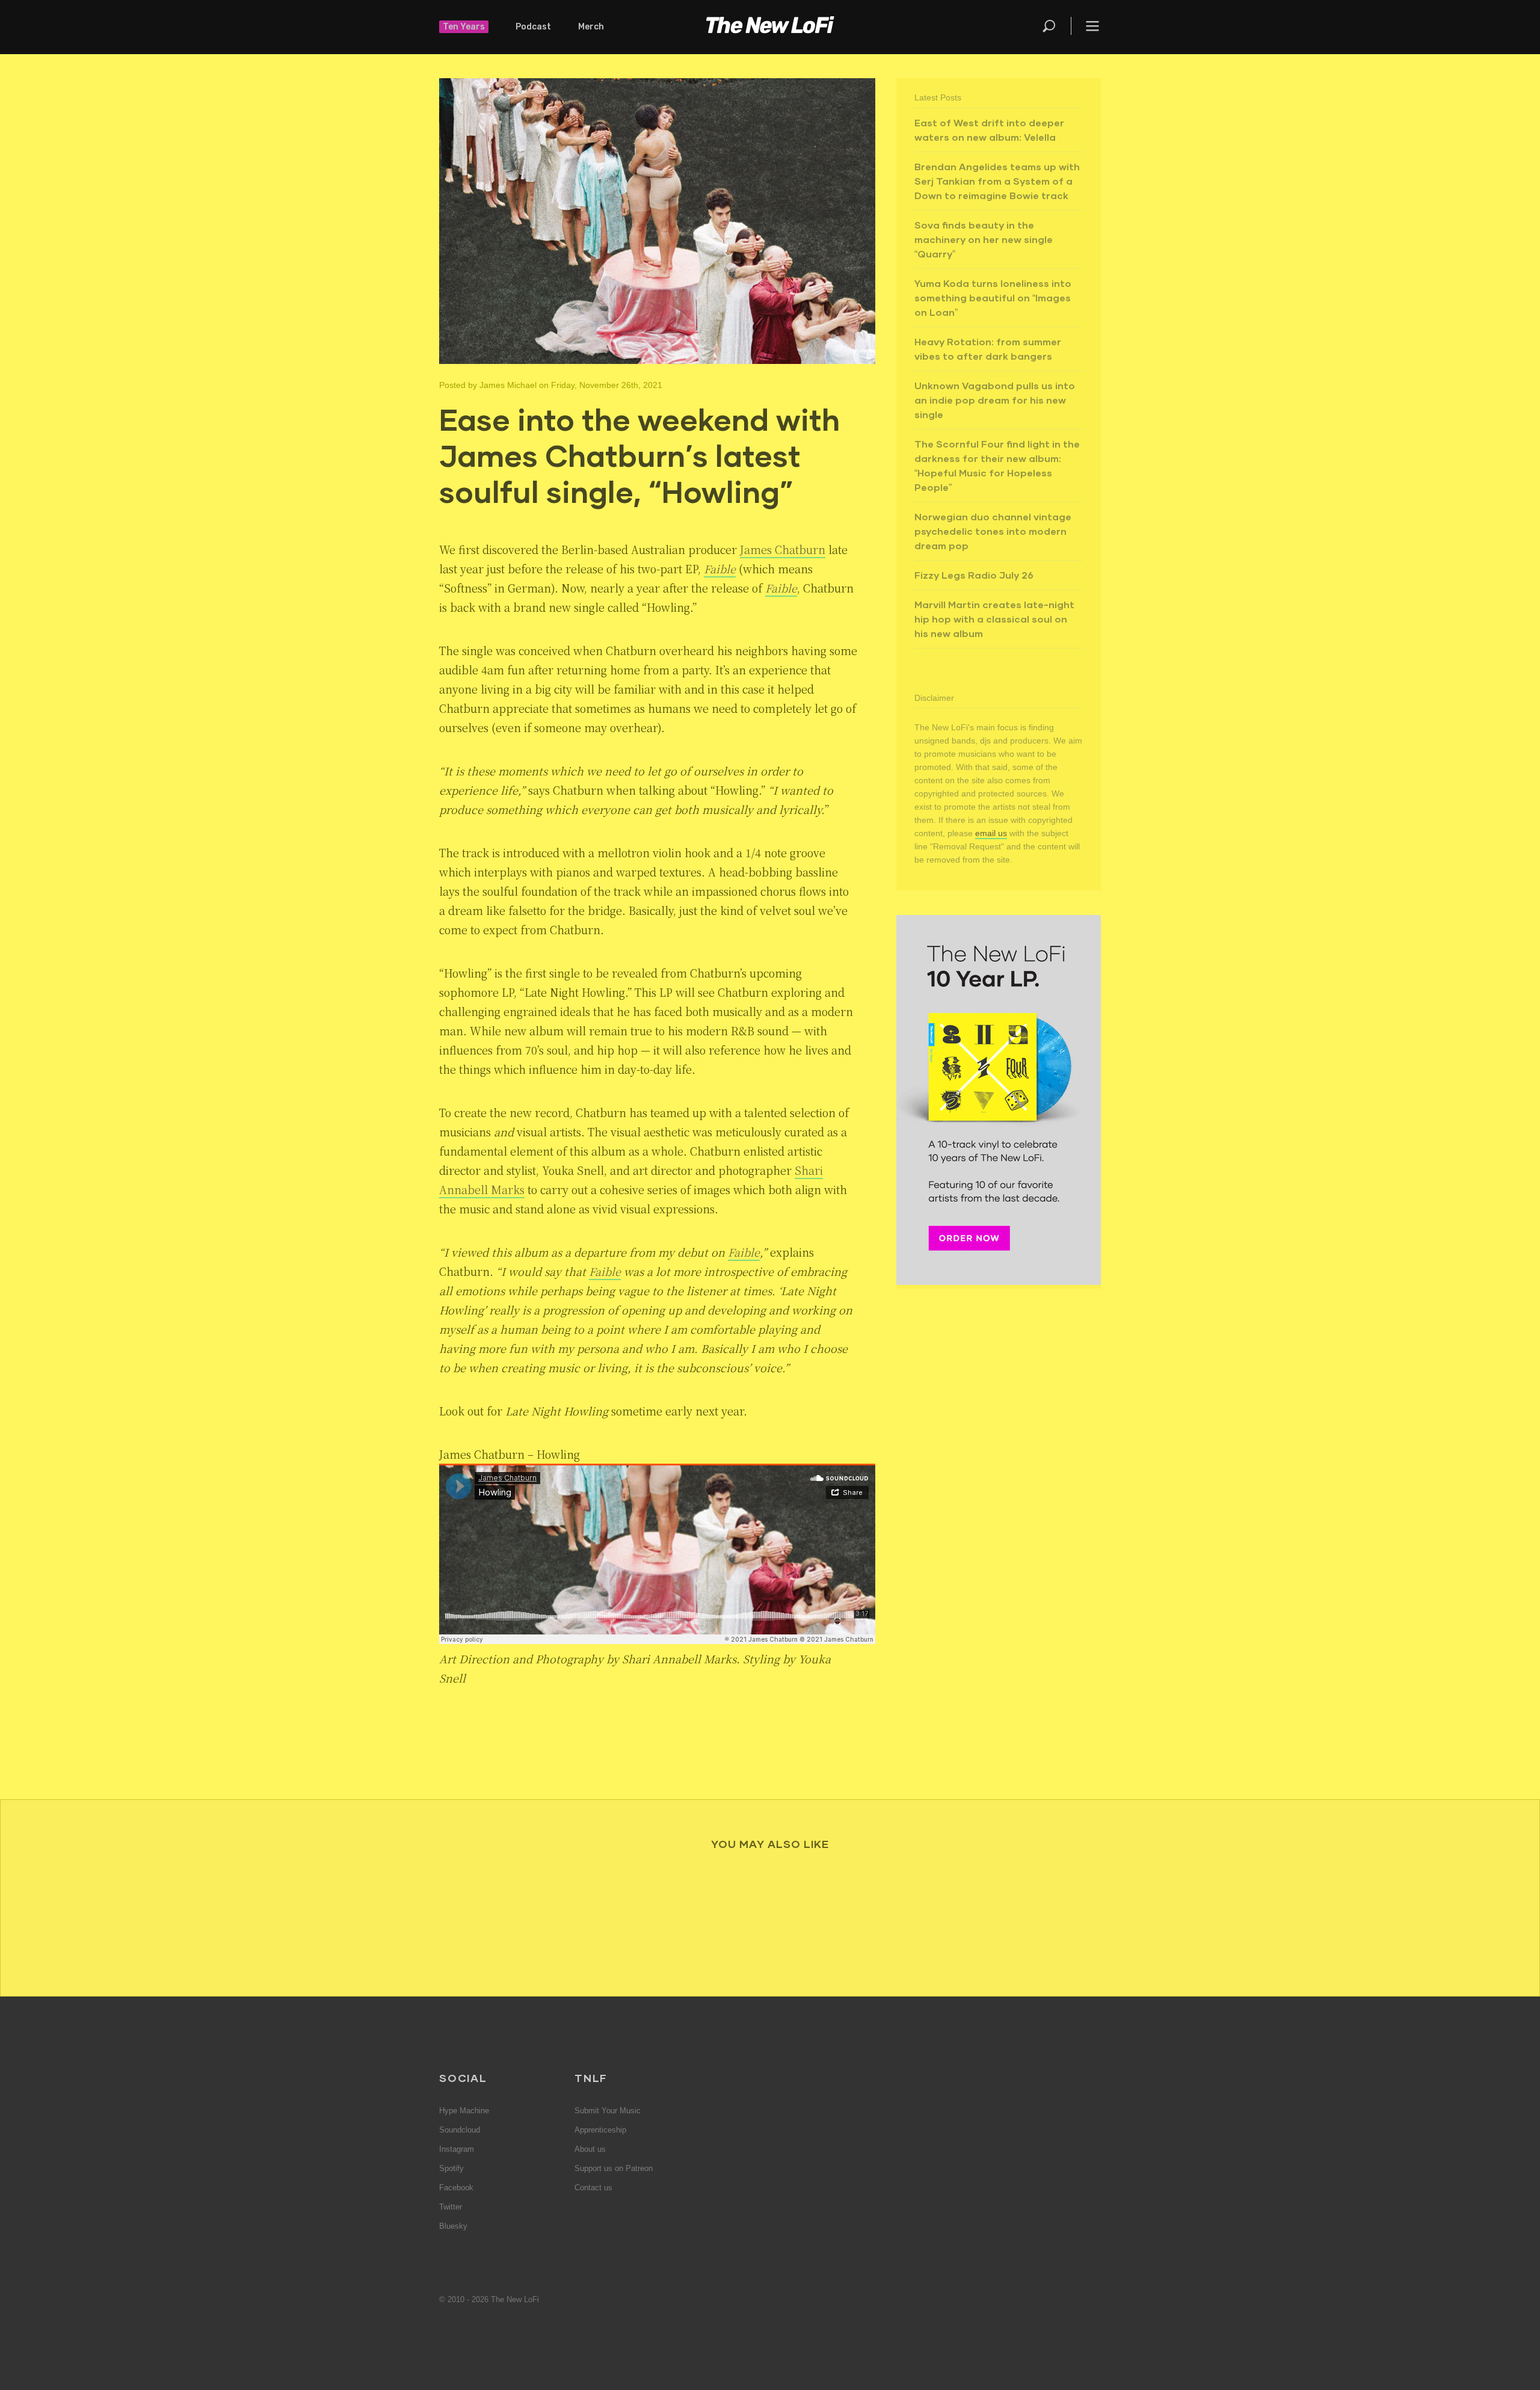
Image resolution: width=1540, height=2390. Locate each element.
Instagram (457, 2149)
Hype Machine (464, 2111)
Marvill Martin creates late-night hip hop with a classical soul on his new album (994, 619)
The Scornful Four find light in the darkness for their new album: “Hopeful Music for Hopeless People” (997, 465)
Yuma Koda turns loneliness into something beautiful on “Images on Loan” (993, 297)
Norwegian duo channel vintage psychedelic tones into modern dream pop (993, 531)
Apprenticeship (600, 2130)
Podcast (533, 27)
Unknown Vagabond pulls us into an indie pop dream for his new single (995, 400)
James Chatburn (783, 549)
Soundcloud (460, 2130)
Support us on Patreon (614, 2168)
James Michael (508, 385)
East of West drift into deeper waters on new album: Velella (989, 130)
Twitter (451, 2207)
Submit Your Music (608, 2111)
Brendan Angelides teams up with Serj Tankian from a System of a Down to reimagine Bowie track (997, 181)
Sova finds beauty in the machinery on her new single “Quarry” (984, 239)
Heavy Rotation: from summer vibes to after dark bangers (988, 349)
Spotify (451, 2168)
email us (991, 833)
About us (590, 2149)
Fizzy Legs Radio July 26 (974, 575)
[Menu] (1086, 26)
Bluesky (453, 2226)
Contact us (593, 2188)
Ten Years (464, 27)
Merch (591, 27)
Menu (1092, 26)
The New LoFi (770, 27)
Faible (720, 568)
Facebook (456, 2188)
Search (1050, 26)
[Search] (1056, 26)
